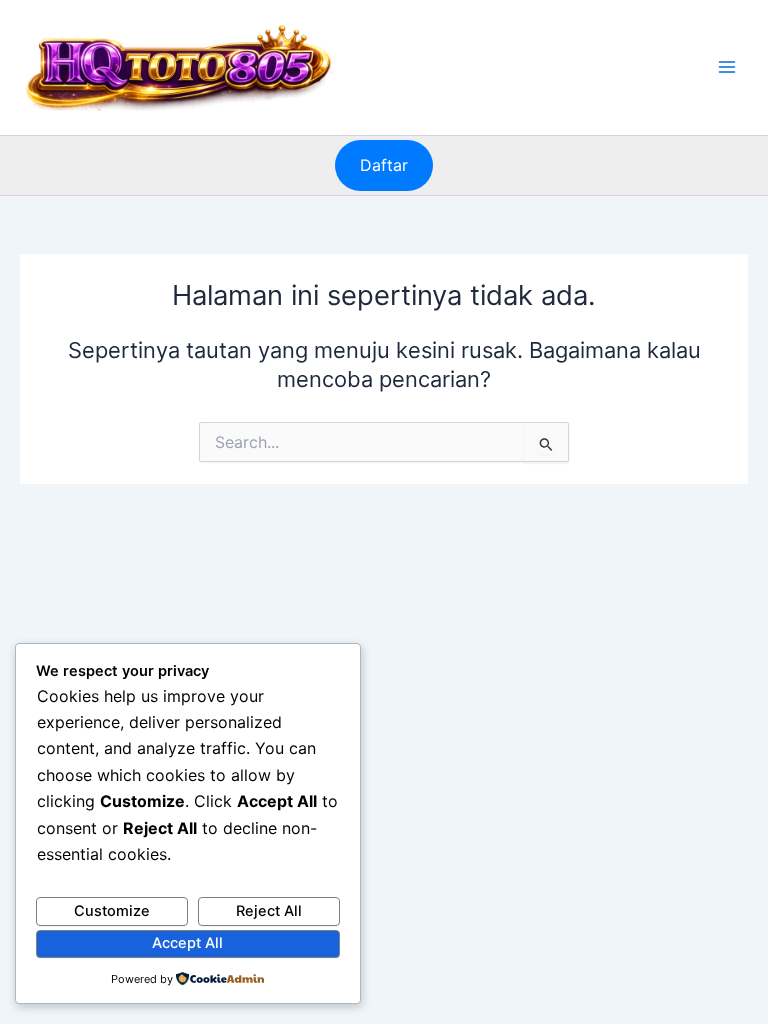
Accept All (187, 943)
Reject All (269, 911)
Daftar (384, 165)
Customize (112, 911)
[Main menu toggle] (727, 67)
